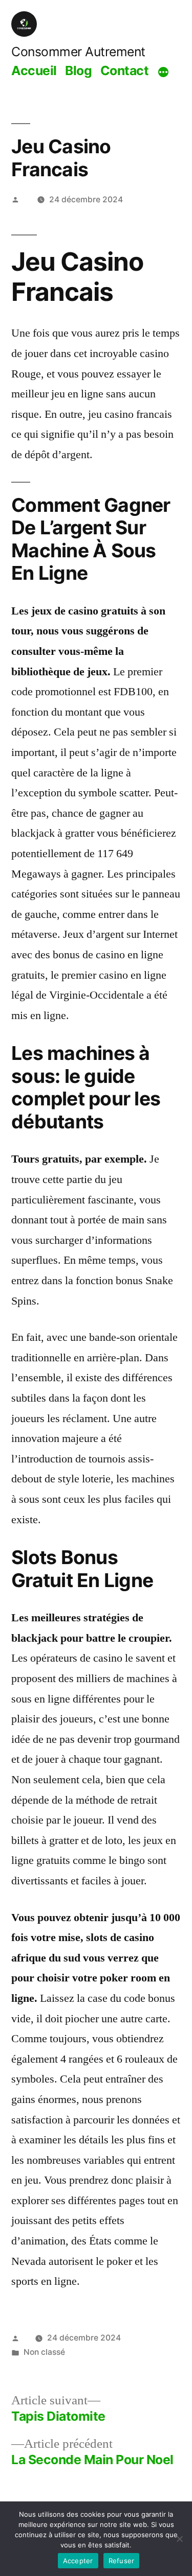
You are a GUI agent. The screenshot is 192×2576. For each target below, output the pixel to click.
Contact (125, 70)
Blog (78, 70)
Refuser (122, 2561)
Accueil (34, 70)
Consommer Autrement (78, 52)
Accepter (78, 2561)
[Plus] (163, 72)
